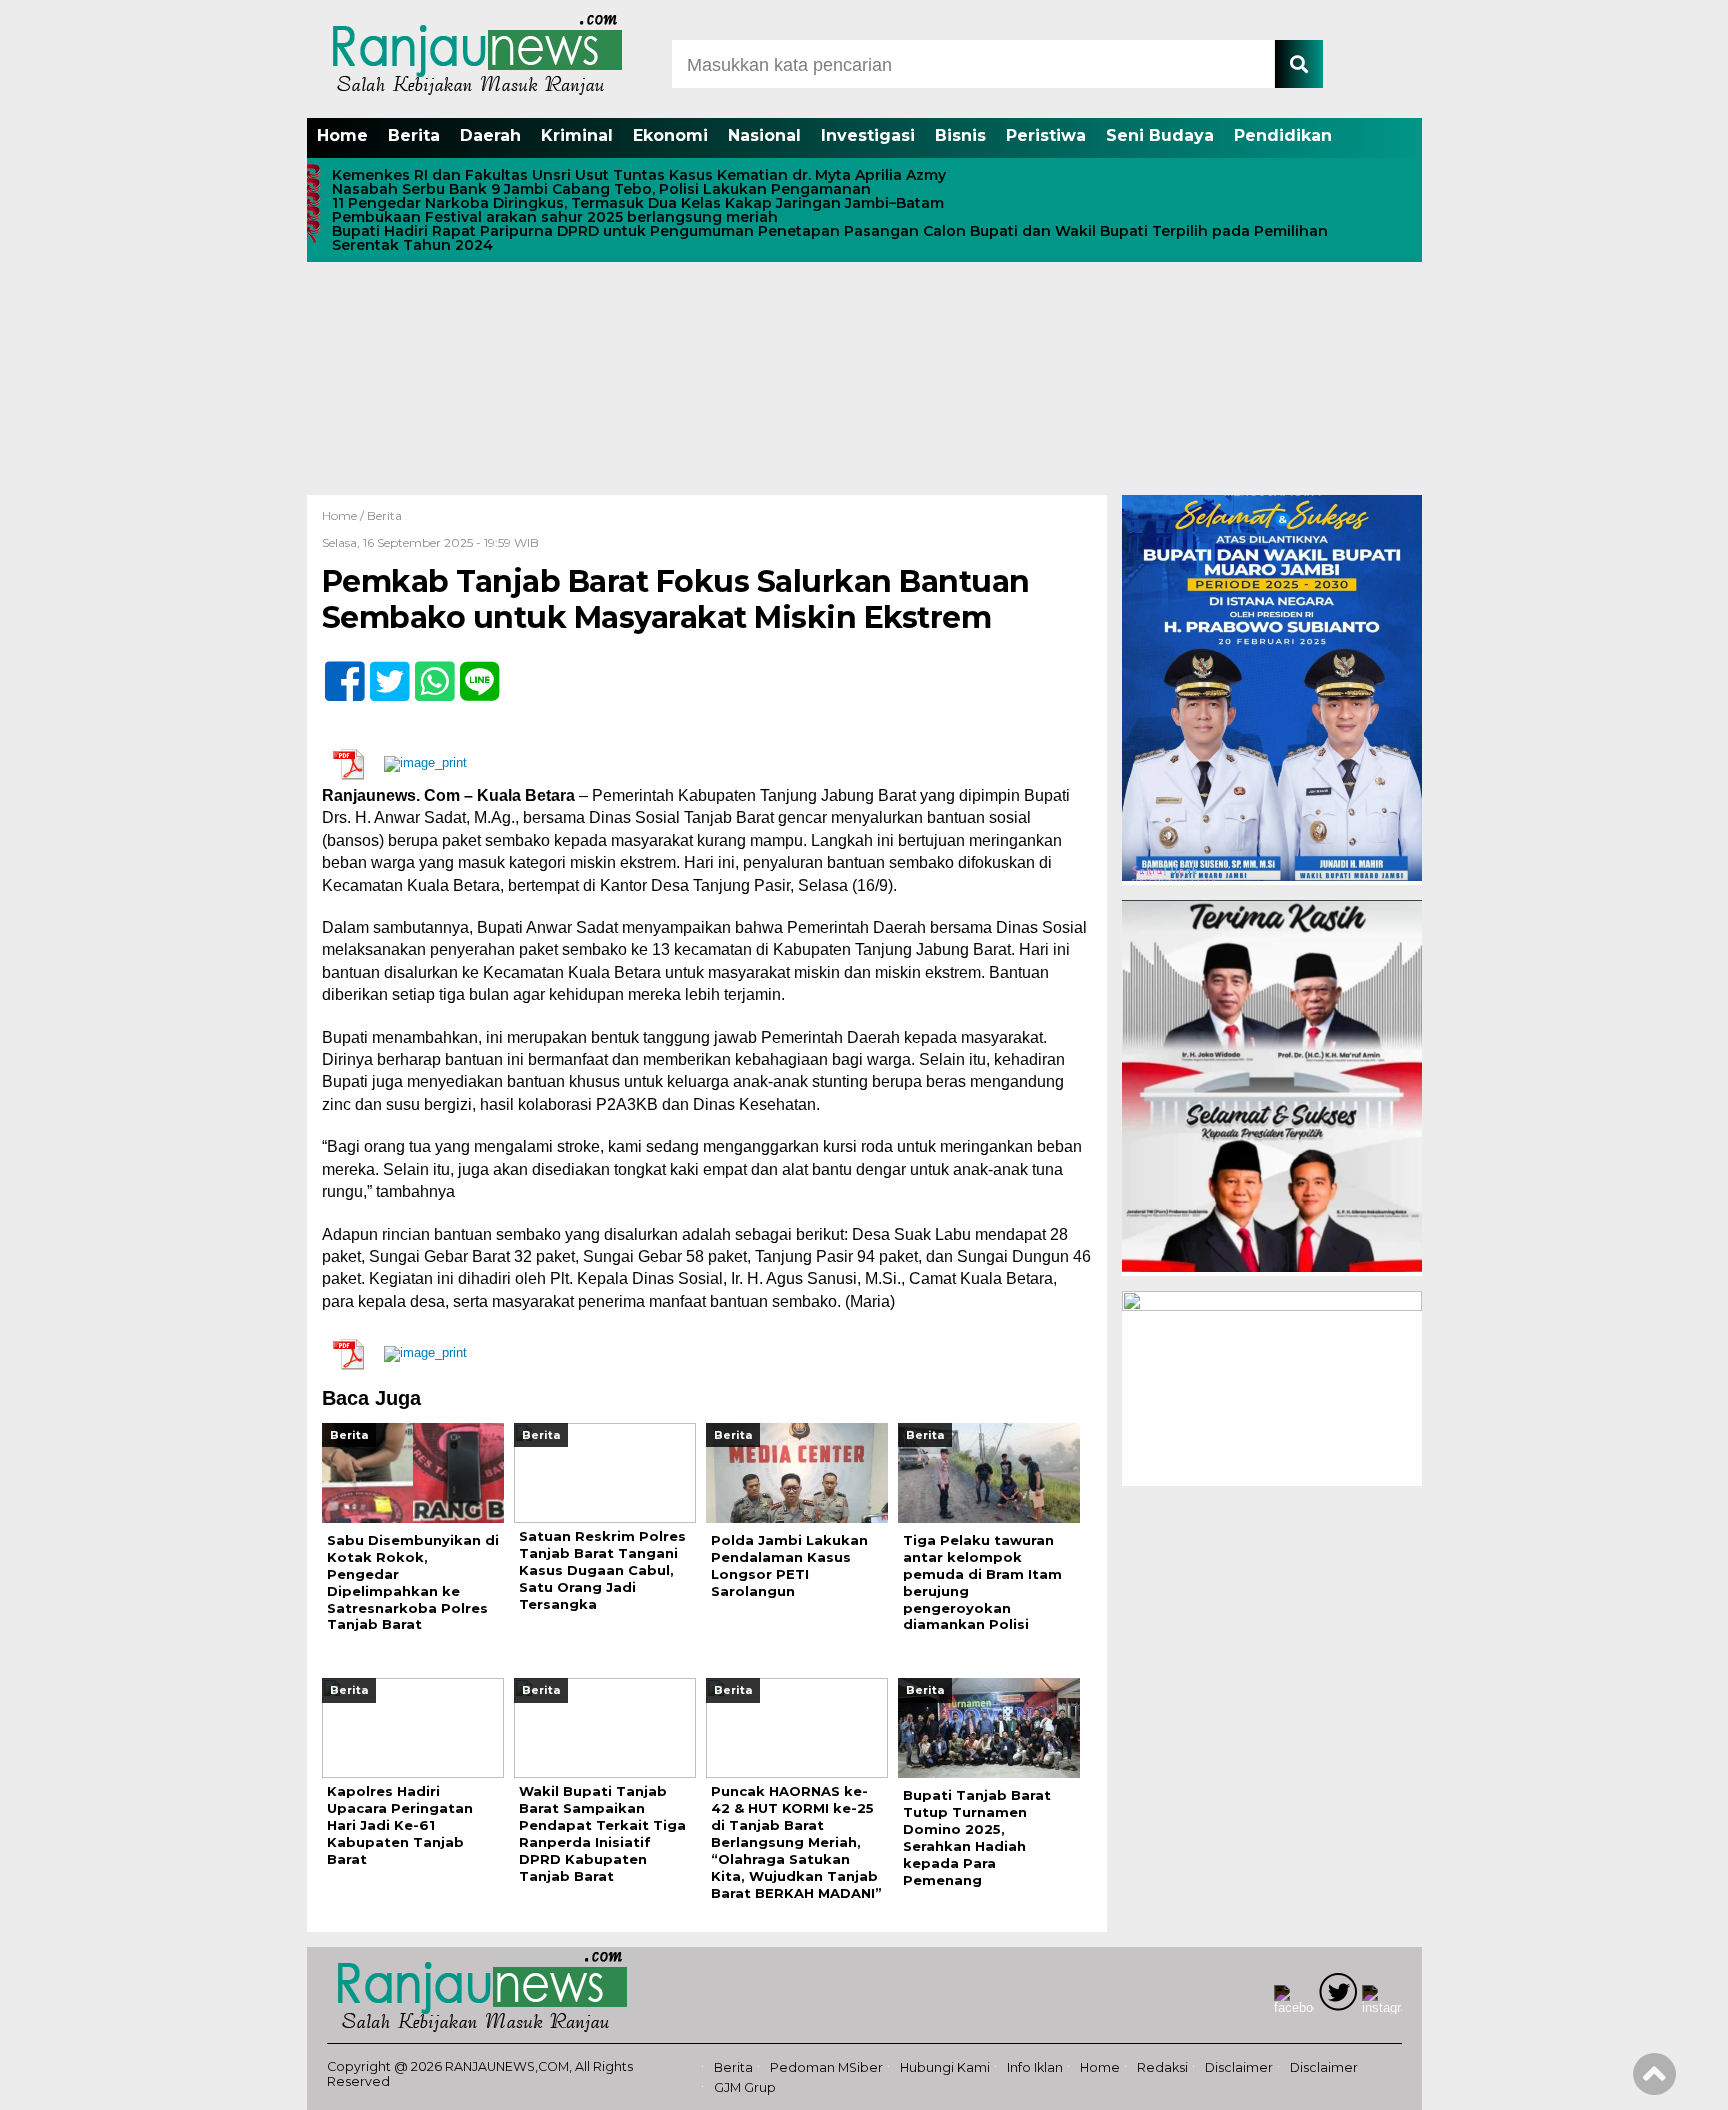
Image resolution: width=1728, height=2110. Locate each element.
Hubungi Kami (945, 2067)
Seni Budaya (1160, 135)
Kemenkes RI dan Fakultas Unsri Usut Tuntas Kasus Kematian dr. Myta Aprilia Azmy (639, 175)
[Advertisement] (864, 345)
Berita (414, 135)
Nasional (764, 135)
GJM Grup (745, 2087)
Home (342, 135)
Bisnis (960, 135)
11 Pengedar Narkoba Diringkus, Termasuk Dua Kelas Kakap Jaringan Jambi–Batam (638, 203)
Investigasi (868, 135)
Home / (344, 515)
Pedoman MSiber (826, 2067)
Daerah (490, 135)
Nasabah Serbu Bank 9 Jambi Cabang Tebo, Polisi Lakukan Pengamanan (601, 189)
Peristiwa (1046, 135)
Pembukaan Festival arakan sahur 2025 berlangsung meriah (555, 217)
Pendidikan (1283, 135)
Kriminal (577, 135)
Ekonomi (670, 135)
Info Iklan (1035, 2067)
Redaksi (1162, 2067)
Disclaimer (1239, 2067)
